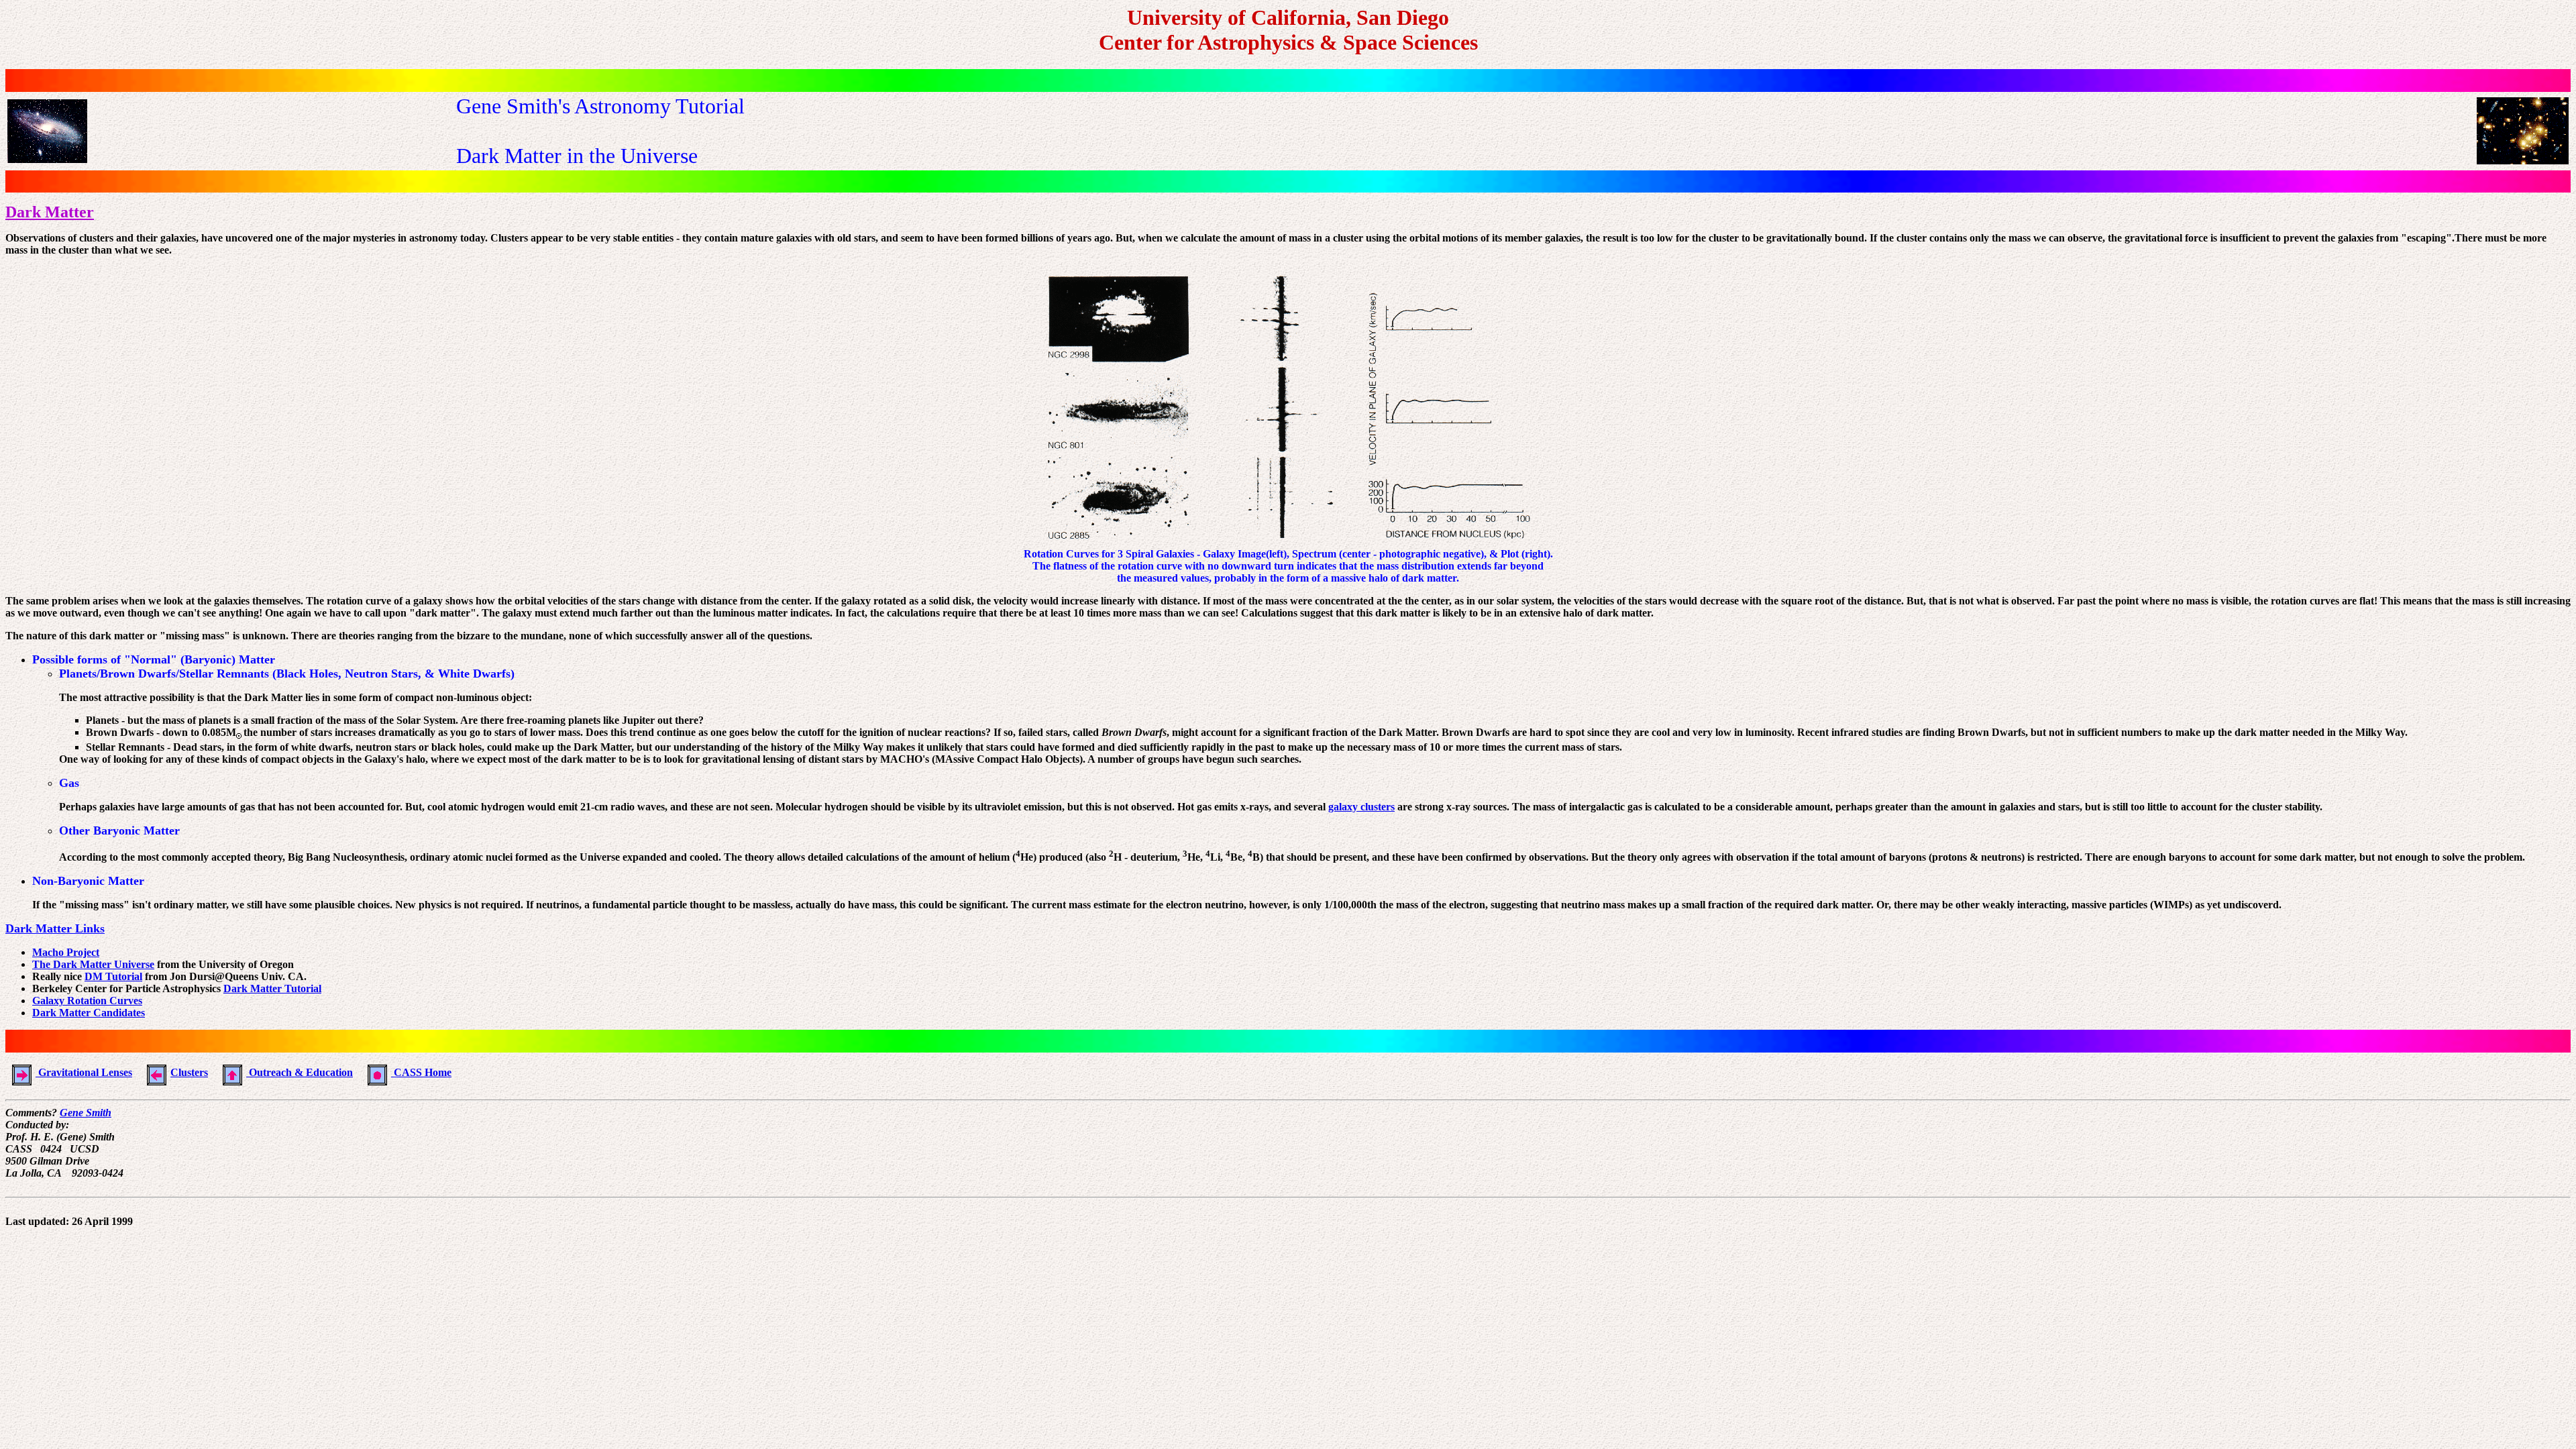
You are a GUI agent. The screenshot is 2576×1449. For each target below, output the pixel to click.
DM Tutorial (113, 976)
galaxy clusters (1361, 807)
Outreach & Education (300, 1072)
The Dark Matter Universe (93, 964)
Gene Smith (86, 1113)
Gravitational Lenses (84, 1072)
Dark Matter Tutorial (272, 988)
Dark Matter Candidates (89, 1013)
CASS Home (421, 1072)
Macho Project (66, 952)
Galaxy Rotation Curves (87, 1001)
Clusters (189, 1072)
